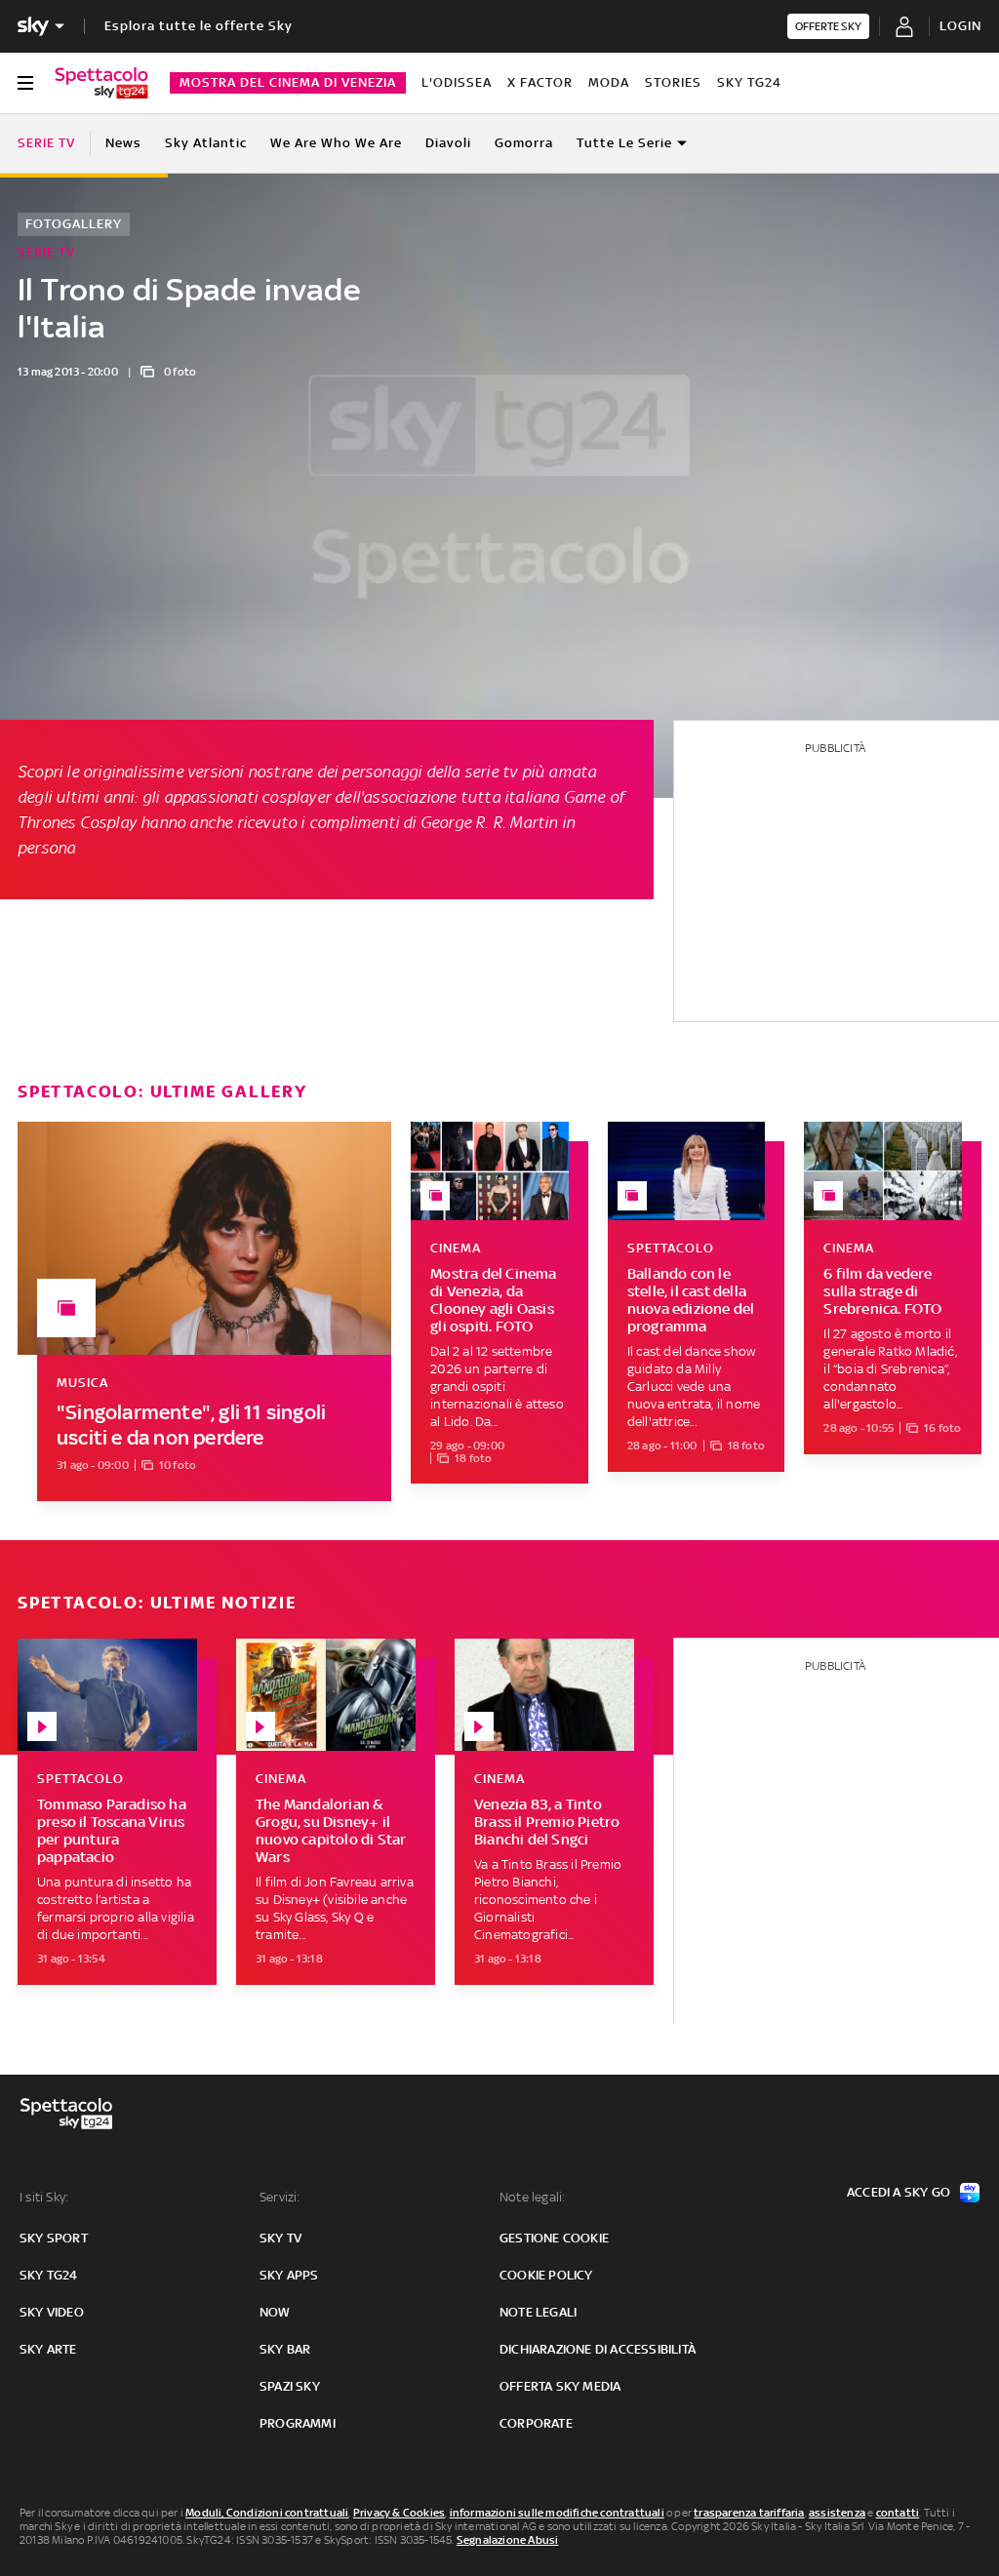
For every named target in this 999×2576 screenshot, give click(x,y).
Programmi (298, 2423)
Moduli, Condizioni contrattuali (267, 2513)
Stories (673, 82)
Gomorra (524, 143)
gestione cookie (554, 2238)
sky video (52, 2312)
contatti (898, 2513)
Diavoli (448, 143)
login (960, 26)
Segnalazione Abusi (508, 2540)
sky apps (289, 2275)
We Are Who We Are (336, 143)
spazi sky (290, 2386)
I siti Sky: (44, 2197)
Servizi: (280, 2197)
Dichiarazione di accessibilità (598, 2349)
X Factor (540, 82)
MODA (609, 82)
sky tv (280, 2238)
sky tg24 (49, 2275)
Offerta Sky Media (560, 2386)
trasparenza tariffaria (749, 2513)
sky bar (285, 2349)
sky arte (48, 2349)
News (123, 143)
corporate (536, 2423)
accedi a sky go (899, 2192)
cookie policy (546, 2275)
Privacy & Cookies (399, 2513)
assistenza (837, 2513)
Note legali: (532, 2197)
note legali (538, 2312)
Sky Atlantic (206, 143)
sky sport (54, 2238)
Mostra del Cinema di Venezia (288, 82)
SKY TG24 (749, 82)
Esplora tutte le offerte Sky (199, 26)
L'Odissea (457, 82)
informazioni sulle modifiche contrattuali (557, 2513)
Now (275, 2312)
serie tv (491, 772)
